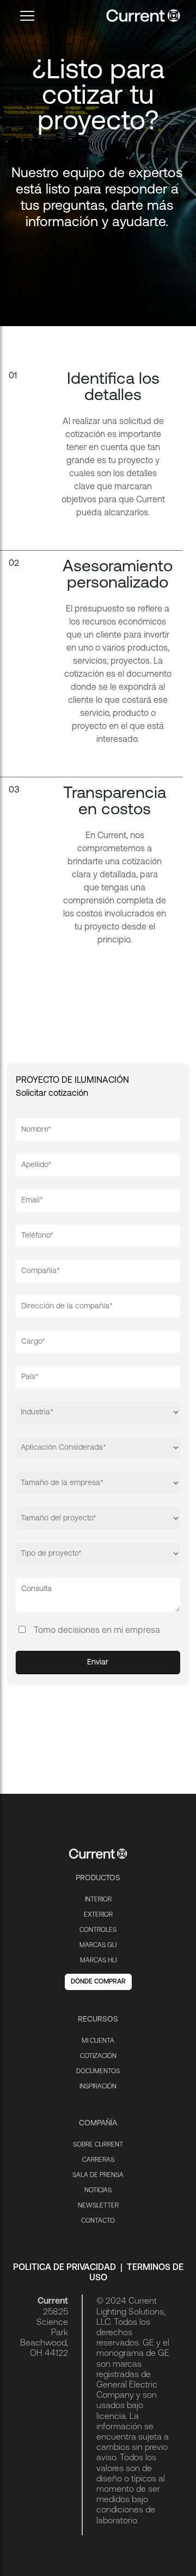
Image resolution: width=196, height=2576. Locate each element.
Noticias (98, 2191)
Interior (98, 1900)
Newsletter (98, 2206)
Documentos (98, 2072)
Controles (98, 1930)
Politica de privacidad (65, 2268)
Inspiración (98, 2087)
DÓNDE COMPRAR (98, 1982)
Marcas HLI (98, 1961)
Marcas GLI (98, 1945)
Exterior (98, 1915)
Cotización (98, 2056)
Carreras (98, 2160)
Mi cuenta (98, 2041)
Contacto (98, 2221)
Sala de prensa (98, 2175)
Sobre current (98, 2145)
